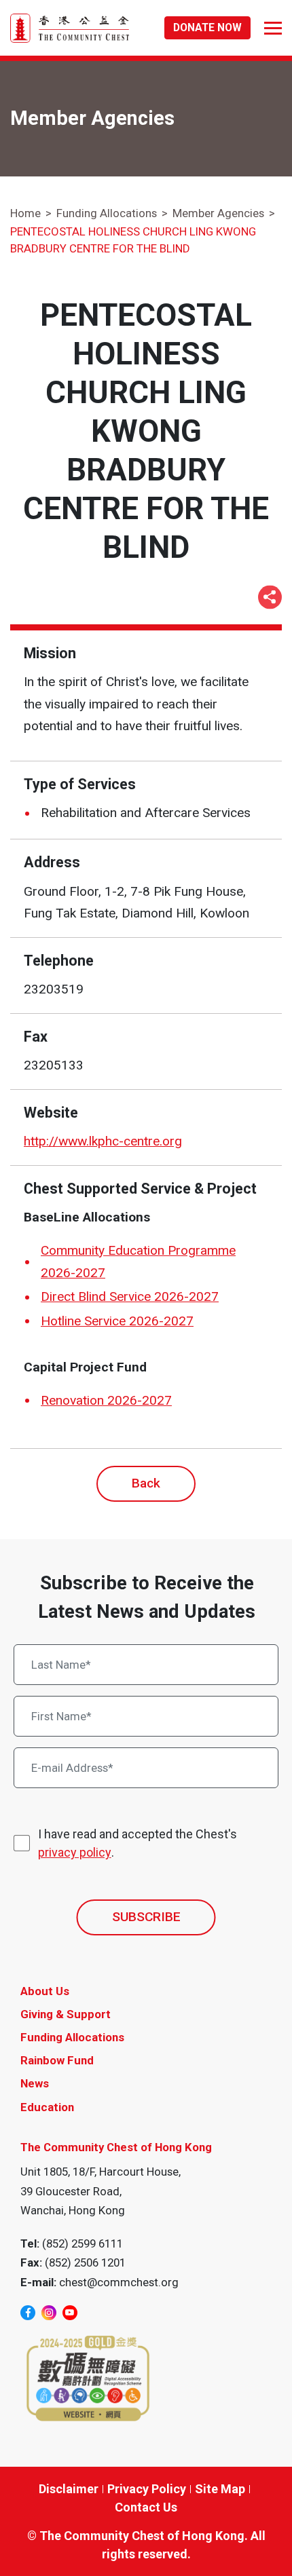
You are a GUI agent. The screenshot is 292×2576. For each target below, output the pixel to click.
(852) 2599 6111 (83, 2243)
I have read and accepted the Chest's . (138, 1843)
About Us (45, 1991)
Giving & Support (66, 2014)
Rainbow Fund (57, 2060)
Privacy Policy (147, 2489)
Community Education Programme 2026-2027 (138, 1262)
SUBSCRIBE (146, 1917)
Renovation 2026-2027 (106, 1400)
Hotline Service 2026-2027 (117, 1321)
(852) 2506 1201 (85, 2262)
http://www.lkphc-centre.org (103, 1141)
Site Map (220, 2489)
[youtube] (70, 2313)
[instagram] (49, 2313)
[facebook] (28, 2313)
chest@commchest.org (119, 2282)
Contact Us (146, 2507)
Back (146, 1483)
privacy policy (75, 1852)
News (35, 2083)
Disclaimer (69, 2489)
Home (25, 213)
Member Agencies (218, 213)
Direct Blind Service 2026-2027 (130, 1296)
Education (47, 2107)
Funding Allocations (107, 213)
